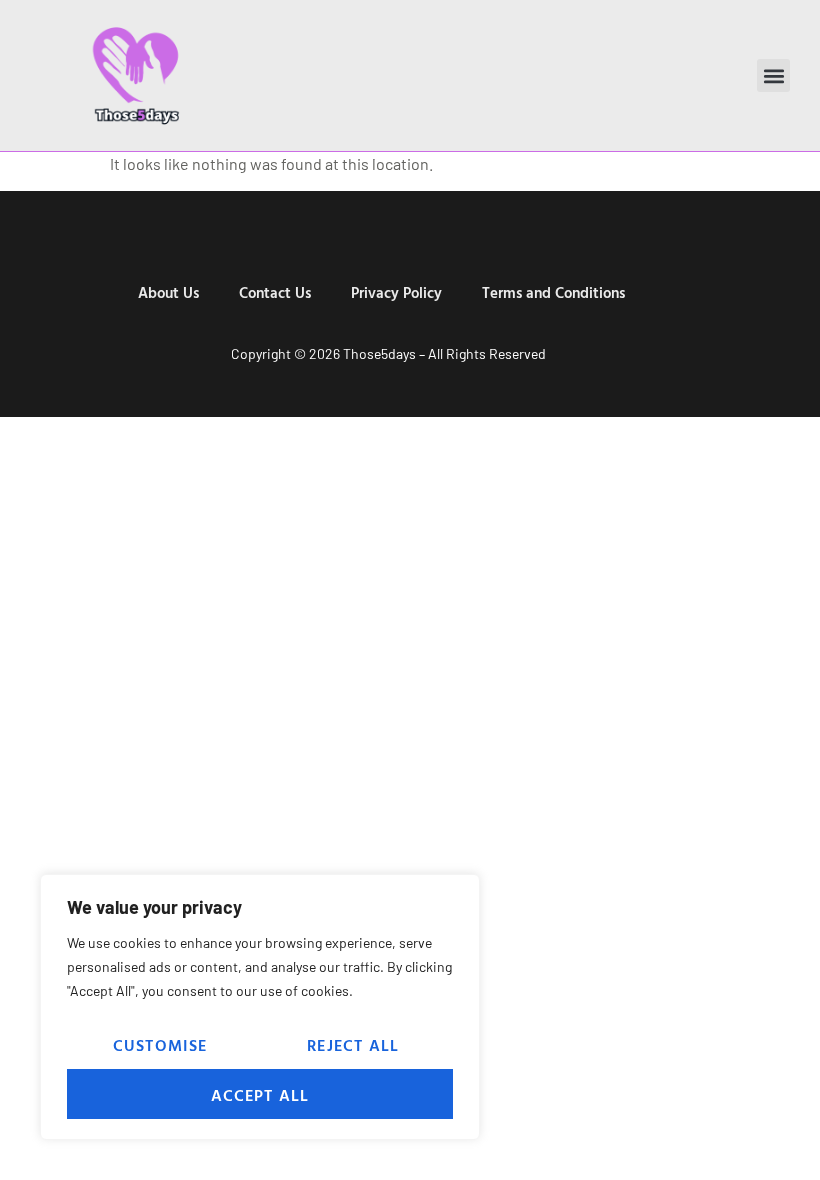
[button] (773, 75)
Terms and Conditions (553, 292)
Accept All (260, 1095)
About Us (168, 292)
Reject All (353, 1045)
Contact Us (275, 292)
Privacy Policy (396, 292)
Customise (160, 1045)
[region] (260, 1007)
